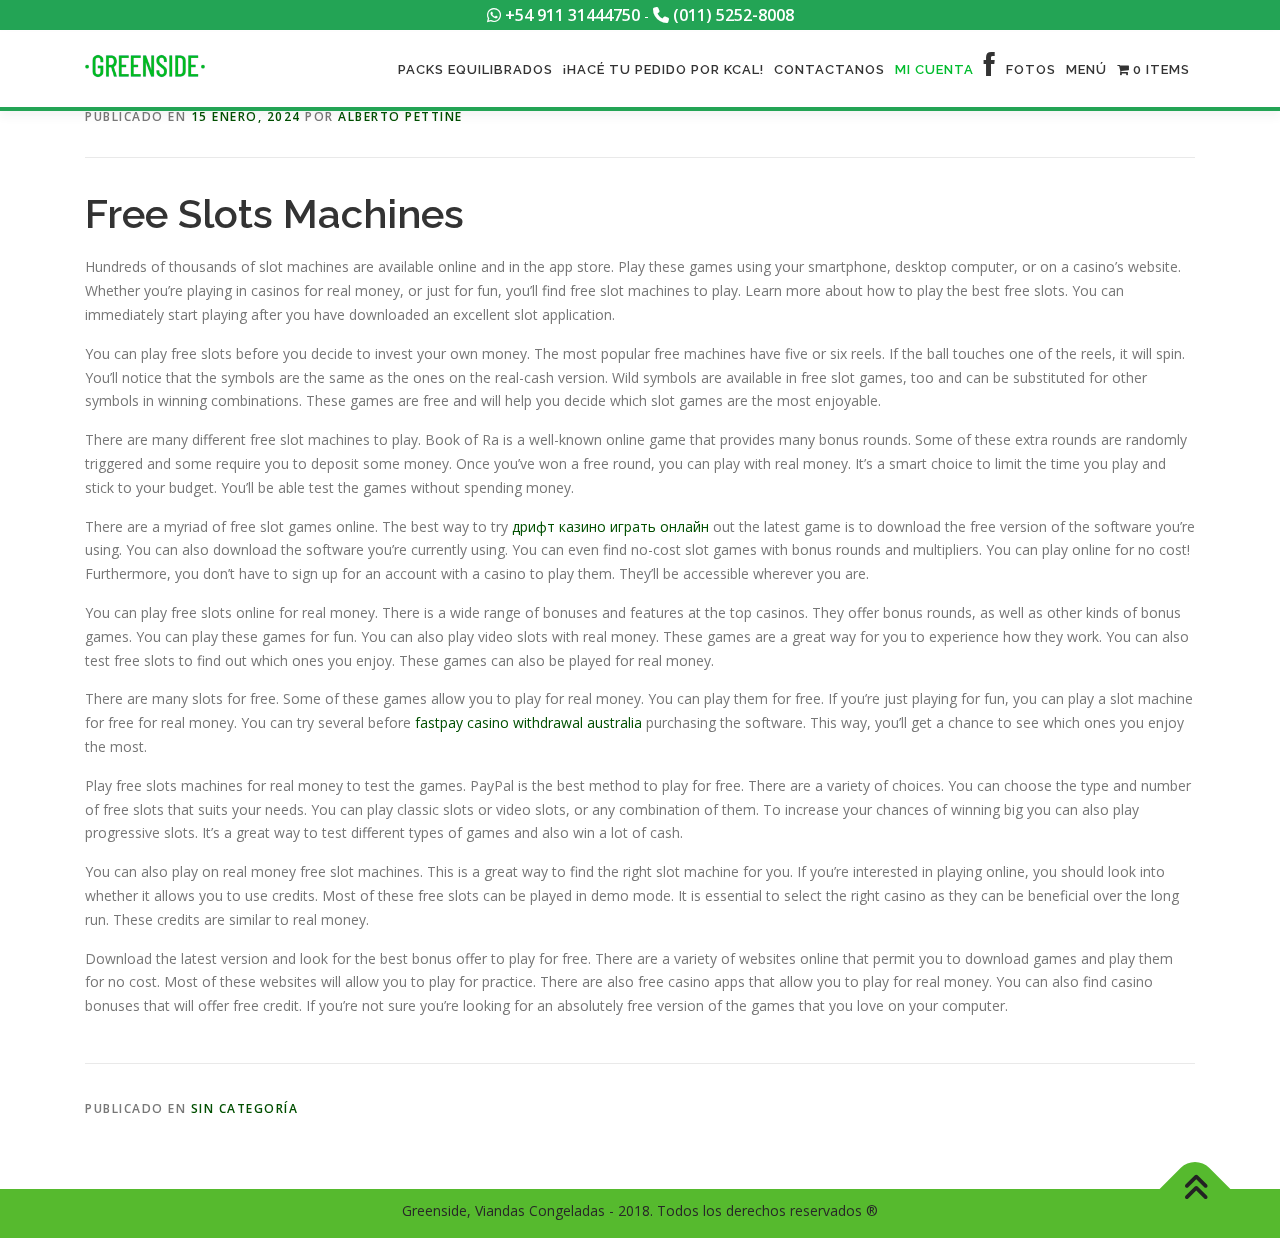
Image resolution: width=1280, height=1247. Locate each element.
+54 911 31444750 (570, 15)
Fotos (1031, 69)
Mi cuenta (934, 69)
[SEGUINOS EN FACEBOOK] (990, 69)
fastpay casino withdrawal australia (528, 722)
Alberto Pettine (400, 116)
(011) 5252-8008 (731, 15)
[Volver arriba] (1195, 1189)
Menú (1086, 69)
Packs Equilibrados (475, 69)
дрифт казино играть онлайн (610, 526)
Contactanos (829, 69)
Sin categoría (245, 1108)
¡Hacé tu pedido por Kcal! (663, 69)
